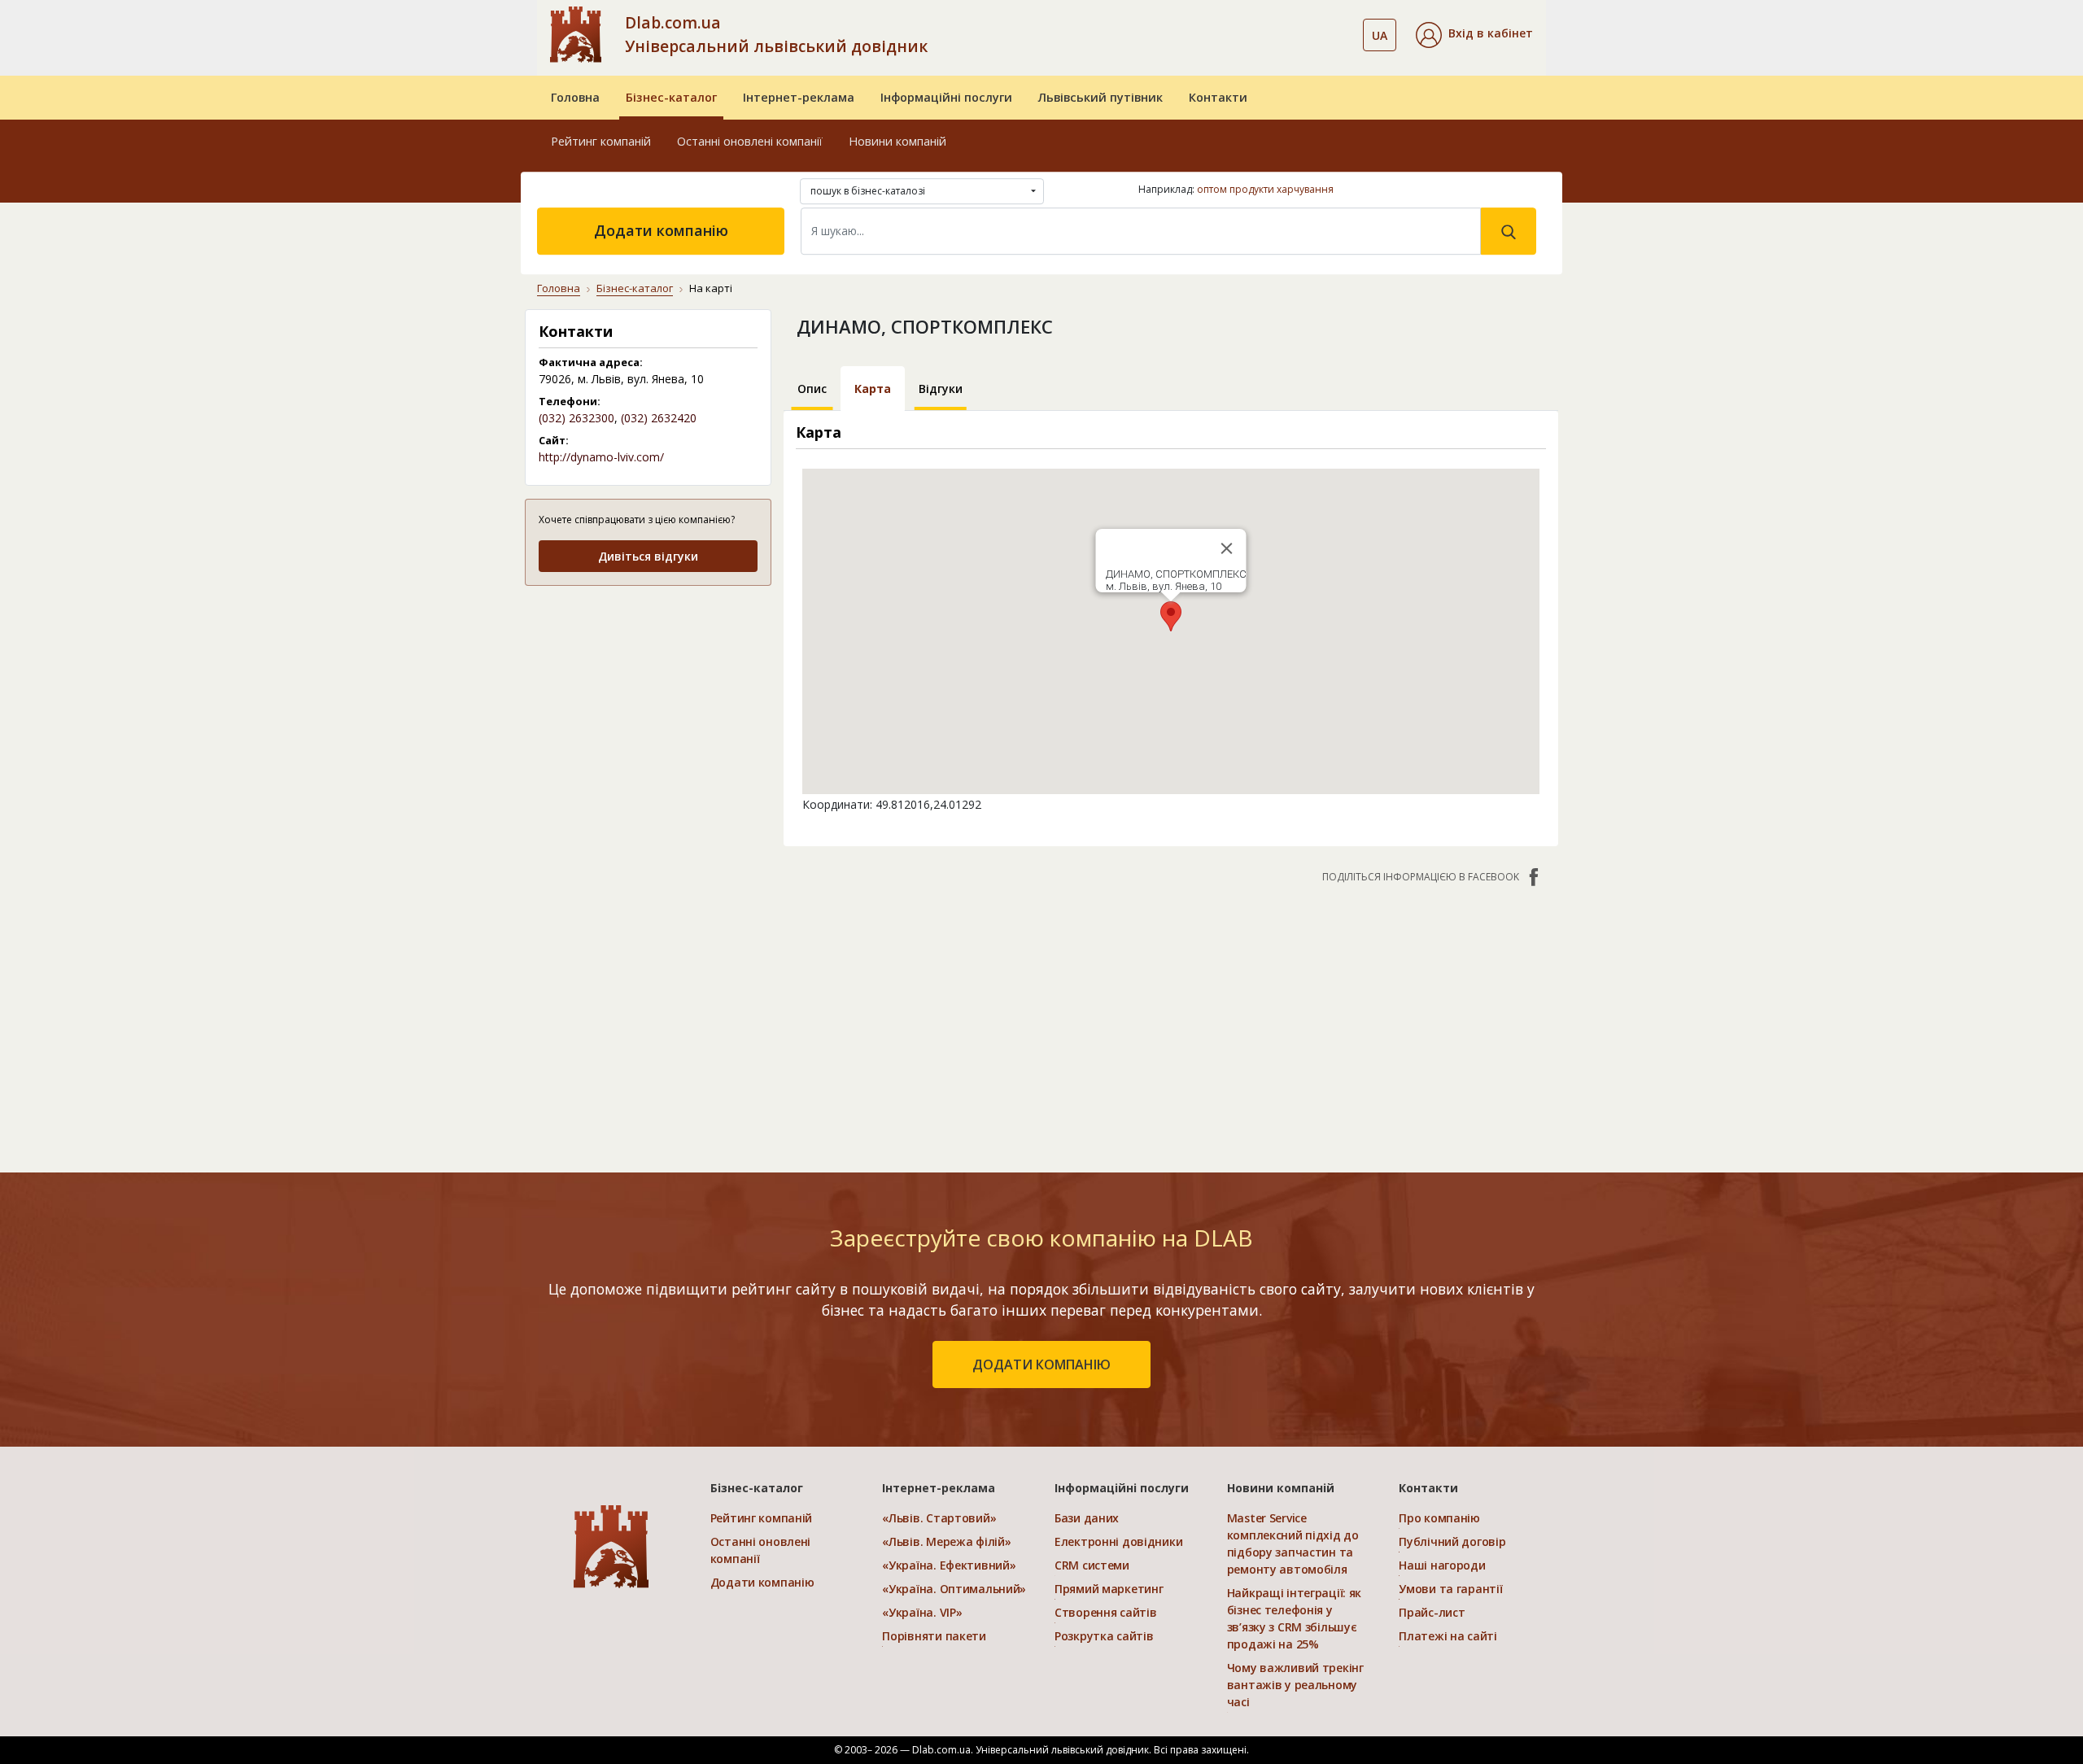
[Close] (1226, 548)
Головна (575, 97)
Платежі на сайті (1448, 1636)
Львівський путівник (1100, 97)
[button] (1474, 35)
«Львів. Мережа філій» (946, 1541)
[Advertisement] (648, 702)
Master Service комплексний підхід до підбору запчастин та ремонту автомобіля (1293, 1543)
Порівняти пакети (934, 1636)
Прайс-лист (1432, 1612)
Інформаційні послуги (946, 97)
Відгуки (941, 389)
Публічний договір (1452, 1541)
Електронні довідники (1118, 1541)
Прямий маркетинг (1109, 1589)
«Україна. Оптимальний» (954, 1589)
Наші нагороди (1442, 1565)
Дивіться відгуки (648, 556)
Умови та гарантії (1450, 1589)
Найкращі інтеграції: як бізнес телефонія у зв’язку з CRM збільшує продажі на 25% (1295, 1618)
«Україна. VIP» (922, 1612)
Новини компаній (897, 141)
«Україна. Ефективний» (949, 1565)
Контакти (1218, 97)
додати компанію (1041, 1364)
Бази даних (1087, 1518)
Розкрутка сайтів (1104, 1636)
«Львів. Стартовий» (939, 1518)
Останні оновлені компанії (750, 141)
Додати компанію (661, 230)
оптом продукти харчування (1265, 189)
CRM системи (1092, 1565)
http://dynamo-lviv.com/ (601, 457)
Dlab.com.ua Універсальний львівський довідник (776, 34)
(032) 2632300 (576, 418)
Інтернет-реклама (799, 97)
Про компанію (1439, 1518)
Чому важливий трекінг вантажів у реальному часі (1295, 1685)
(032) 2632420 (659, 418)
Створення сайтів (1106, 1612)
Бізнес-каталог (671, 97)
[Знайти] (1509, 231)
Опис (812, 389)
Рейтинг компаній (601, 141)
